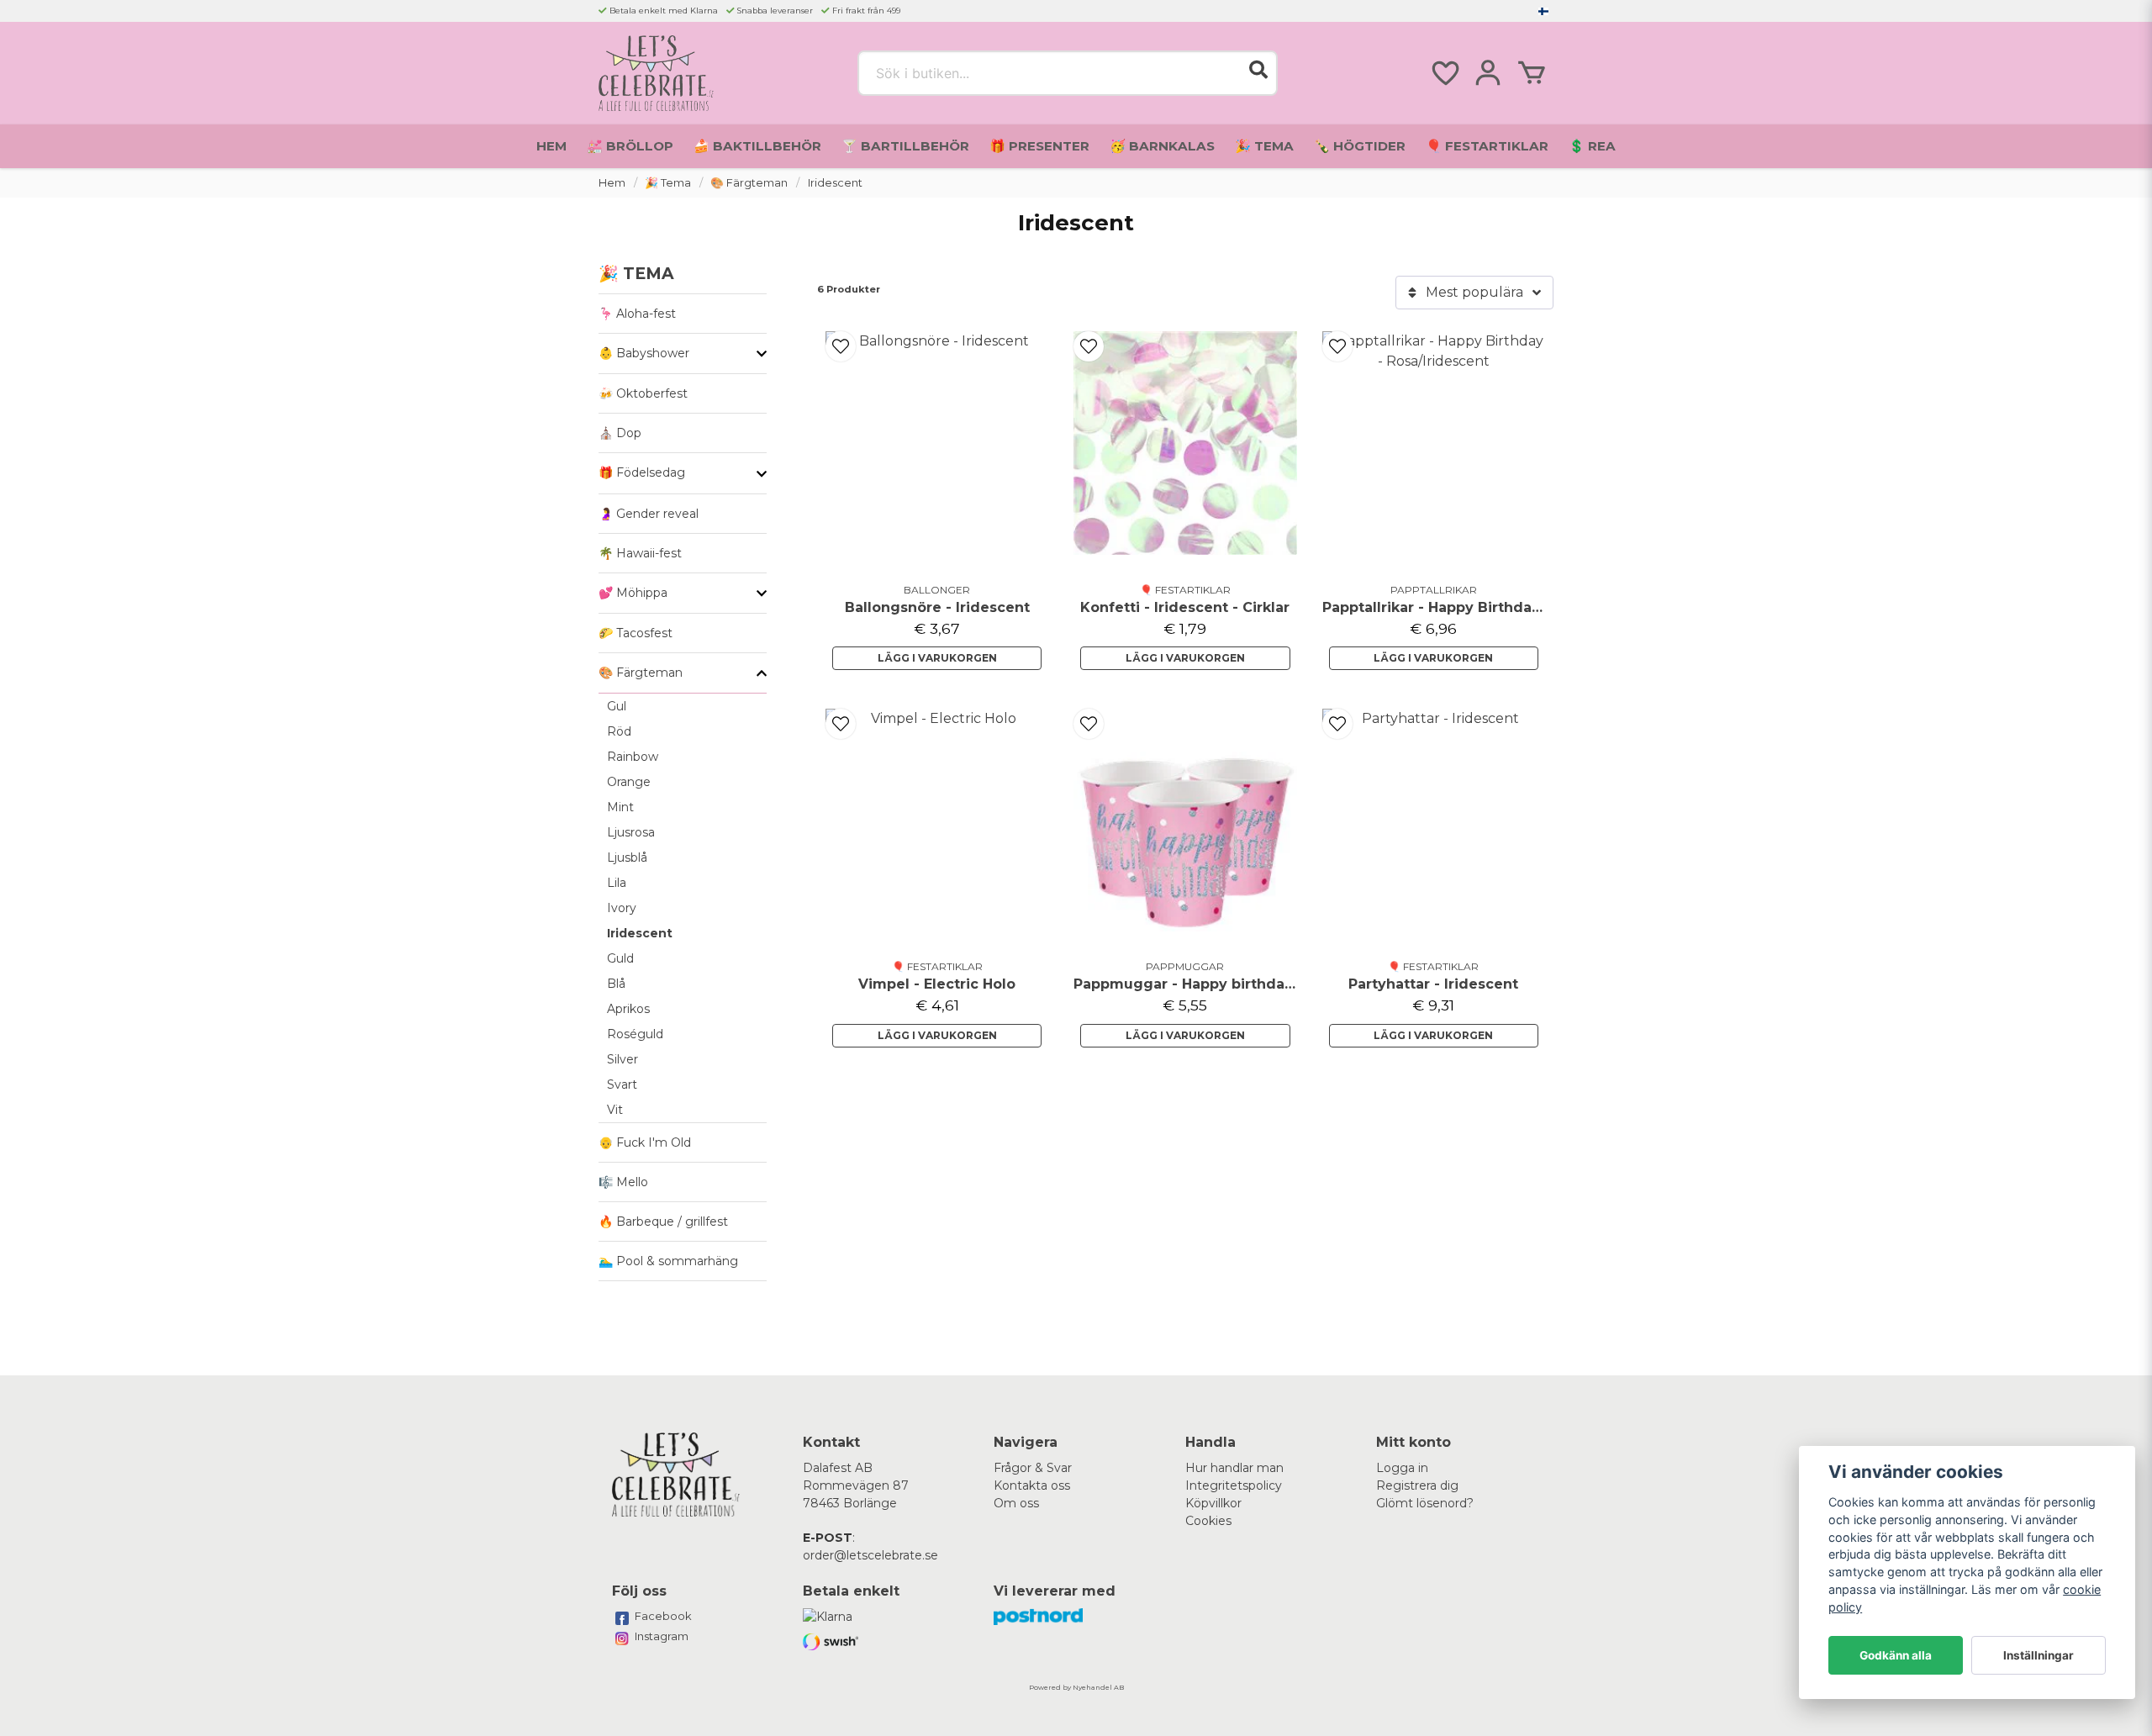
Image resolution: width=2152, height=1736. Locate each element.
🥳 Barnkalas (1162, 146)
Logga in (1402, 1468)
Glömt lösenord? (1425, 1503)
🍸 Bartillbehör (905, 146)
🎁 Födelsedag (642, 472)
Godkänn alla (1896, 1655)
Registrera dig (1417, 1485)
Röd (619, 731)
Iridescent (640, 933)
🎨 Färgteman (749, 183)
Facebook (663, 1616)
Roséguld (635, 1034)
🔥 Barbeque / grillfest (663, 1222)
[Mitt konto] (1488, 73)
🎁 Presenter (1039, 146)
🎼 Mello (623, 1182)
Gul (617, 706)
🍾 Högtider (1360, 146)
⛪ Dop (620, 433)
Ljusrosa (631, 832)
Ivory (622, 908)
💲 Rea (1592, 146)
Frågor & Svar (1033, 1468)
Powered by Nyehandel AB (1076, 1687)
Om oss (1016, 1503)
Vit (615, 1110)
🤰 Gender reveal (649, 514)
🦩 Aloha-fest (637, 314)
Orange (629, 782)
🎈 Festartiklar (1487, 146)
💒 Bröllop (630, 146)
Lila (617, 883)
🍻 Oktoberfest (643, 393)
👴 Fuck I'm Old (645, 1142)
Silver (622, 1059)
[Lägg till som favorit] (1444, 73)
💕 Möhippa (633, 593)
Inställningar (2039, 1655)
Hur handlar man (1234, 1468)
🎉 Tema (1264, 146)
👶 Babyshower (644, 353)
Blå (616, 984)
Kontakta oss (1032, 1485)
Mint (620, 807)
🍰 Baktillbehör (757, 146)
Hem (551, 146)
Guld (620, 958)
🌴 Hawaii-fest (640, 553)
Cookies (1208, 1521)
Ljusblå (627, 857)
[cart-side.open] (1532, 73)
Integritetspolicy (1234, 1485)
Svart (622, 1084)
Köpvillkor (1213, 1503)
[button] (1543, 11)
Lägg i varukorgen (937, 658)
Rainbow (633, 757)
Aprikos (628, 1009)
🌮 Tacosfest (636, 633)
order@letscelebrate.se (870, 1555)
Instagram (662, 1636)
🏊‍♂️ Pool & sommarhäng (668, 1261)
